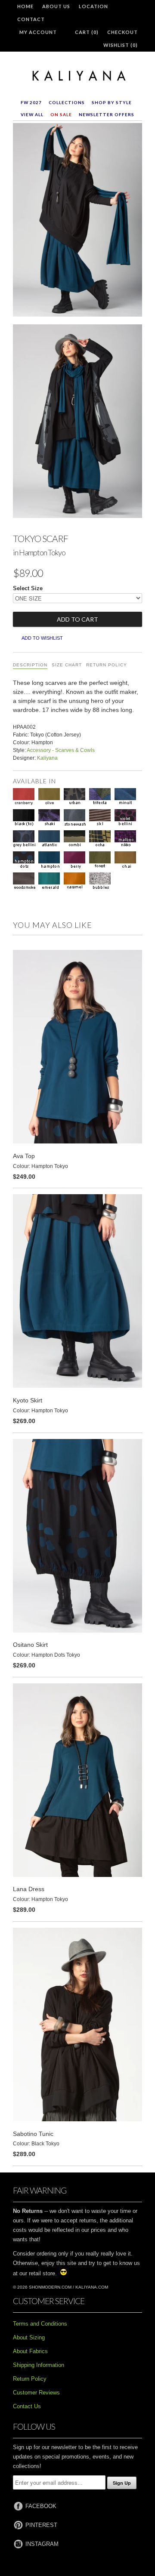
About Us (56, 6)
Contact (31, 19)
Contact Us (27, 2406)
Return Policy (107, 665)
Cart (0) (87, 32)
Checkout (122, 32)
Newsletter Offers (107, 114)
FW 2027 (31, 102)
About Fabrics (30, 2351)
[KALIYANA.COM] (77, 76)
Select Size (28, 588)
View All (32, 114)
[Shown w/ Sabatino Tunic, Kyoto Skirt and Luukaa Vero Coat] (77, 423)
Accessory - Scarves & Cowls (61, 750)
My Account (38, 32)
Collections (67, 102)
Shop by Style (112, 102)
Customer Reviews (36, 2393)
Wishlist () (121, 45)
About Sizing (29, 2337)
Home (25, 6)
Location (93, 6)
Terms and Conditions (40, 2324)
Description (30, 665)
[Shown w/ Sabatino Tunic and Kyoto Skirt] (77, 222)
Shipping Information (39, 2365)
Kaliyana (47, 758)
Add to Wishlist (42, 638)
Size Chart (67, 665)
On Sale (61, 114)
